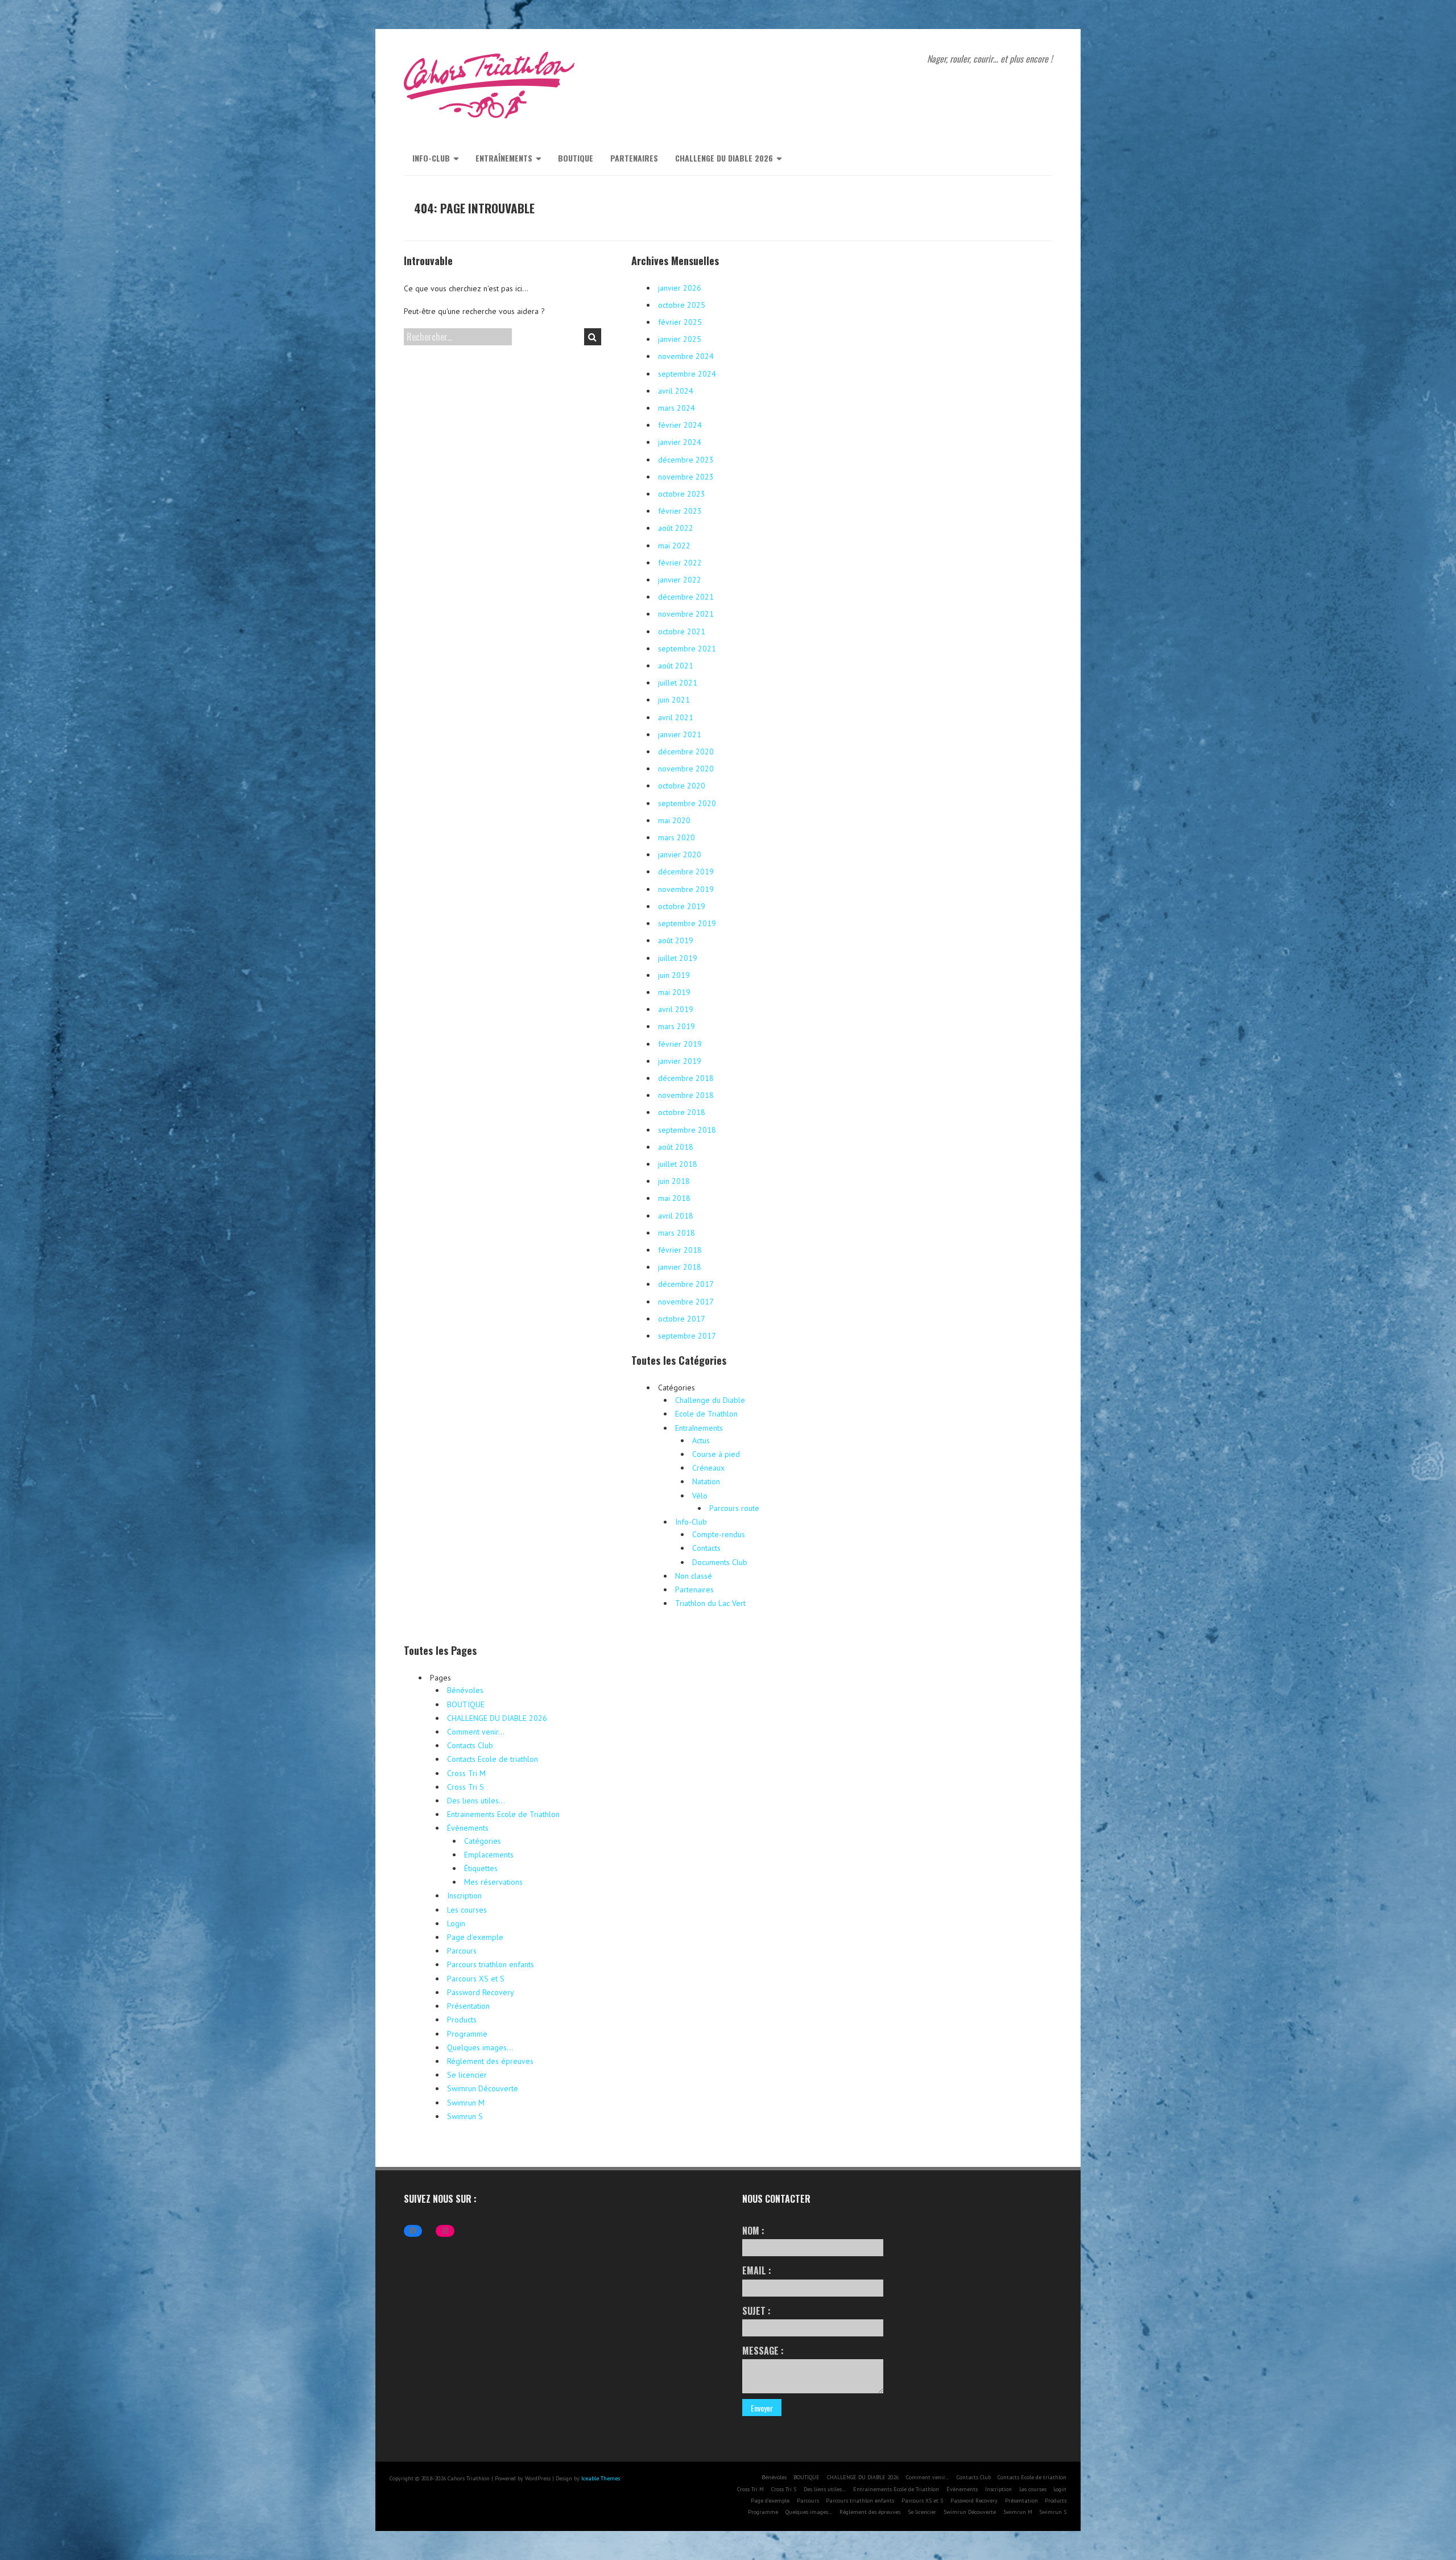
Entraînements (504, 158)
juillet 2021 (678, 683)
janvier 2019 (680, 1061)
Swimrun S (465, 2116)
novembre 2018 (686, 1095)
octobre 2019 (682, 906)
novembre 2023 (686, 477)
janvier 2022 (680, 580)
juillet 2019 (678, 958)
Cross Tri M (466, 1773)
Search (593, 337)
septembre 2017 (687, 1336)
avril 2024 (676, 391)
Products (462, 2020)
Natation (706, 1481)
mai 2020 (674, 820)
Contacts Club (470, 1745)
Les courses (467, 1910)
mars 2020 (677, 837)
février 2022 (680, 563)
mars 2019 (677, 1026)
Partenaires (634, 158)
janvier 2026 (680, 288)
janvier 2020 (680, 854)
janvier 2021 (680, 734)
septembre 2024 (687, 374)
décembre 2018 (686, 1078)
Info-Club (431, 158)
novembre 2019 (686, 889)
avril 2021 (676, 717)
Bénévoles (465, 1690)
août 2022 (676, 528)
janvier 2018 (680, 1267)
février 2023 (680, 511)
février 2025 (680, 322)
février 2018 (680, 1250)
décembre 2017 (686, 1284)
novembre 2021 (686, 614)
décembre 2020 (686, 752)
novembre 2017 (686, 1302)
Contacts (706, 1548)
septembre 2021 (687, 649)
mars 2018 (677, 1233)
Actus (701, 1440)
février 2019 (680, 1044)
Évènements (468, 1828)
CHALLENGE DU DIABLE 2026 (724, 158)
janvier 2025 (680, 339)
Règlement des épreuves (490, 2061)
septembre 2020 (687, 803)
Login (456, 1923)
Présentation (468, 2006)
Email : (757, 2270)
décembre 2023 (686, 460)
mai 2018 (674, 1198)
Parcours (462, 1951)
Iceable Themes (601, 2478)
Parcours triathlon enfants (491, 1964)
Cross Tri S (466, 1787)
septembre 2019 (687, 923)
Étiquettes (481, 1868)
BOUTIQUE (576, 158)
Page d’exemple (475, 1937)
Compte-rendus (719, 1534)
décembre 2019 (686, 872)
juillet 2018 (678, 1164)
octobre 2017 (682, 1319)
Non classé (694, 1576)
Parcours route (734, 1508)
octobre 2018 (682, 1112)
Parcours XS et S (476, 1979)
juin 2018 (674, 1181)
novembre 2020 (686, 769)
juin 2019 (674, 975)
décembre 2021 (686, 597)
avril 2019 (676, 1009)
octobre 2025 (682, 305)
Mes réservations (493, 1882)
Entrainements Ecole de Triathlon (503, 1814)
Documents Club (720, 1562)
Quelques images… (480, 2047)
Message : (763, 2351)
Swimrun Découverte (483, 2088)
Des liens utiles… (476, 1801)
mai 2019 (674, 992)
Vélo (700, 1496)
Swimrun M (466, 2103)
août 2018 (676, 1147)
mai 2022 (674, 546)
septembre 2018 (687, 1130)
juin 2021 (674, 700)
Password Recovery (481, 1992)
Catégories (483, 1841)
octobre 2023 (682, 494)
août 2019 (676, 940)
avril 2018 (676, 1216)
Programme (467, 2034)
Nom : (753, 2231)
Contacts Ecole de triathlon (493, 1759)
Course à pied (716, 1454)
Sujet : (756, 2311)
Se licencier (467, 2075)
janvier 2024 (680, 442)
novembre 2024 (686, 356)
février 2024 (680, 425)
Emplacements (489, 1855)
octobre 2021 (682, 631)
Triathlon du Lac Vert (710, 1603)
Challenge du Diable (710, 1400)
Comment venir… (476, 1732)
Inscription (464, 1896)
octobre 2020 (682, 786)
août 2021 (676, 666)
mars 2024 (677, 408)
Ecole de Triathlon (706, 1414)
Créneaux (708, 1468)
